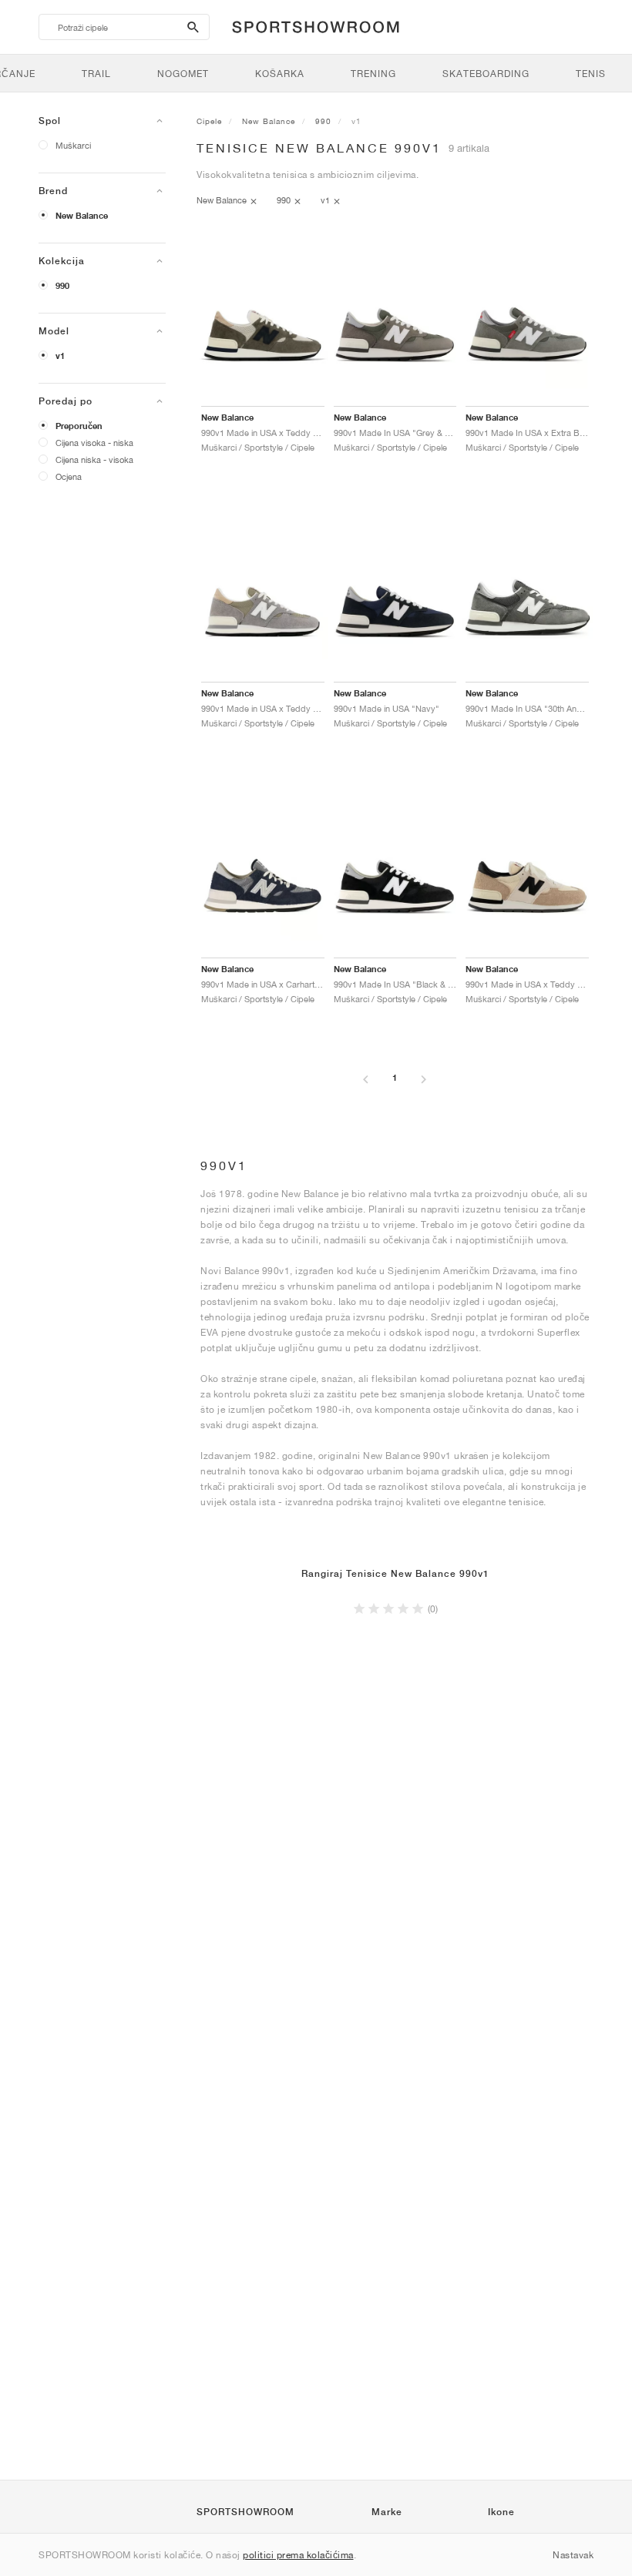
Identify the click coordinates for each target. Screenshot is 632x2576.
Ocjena (69, 476)
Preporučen (79, 426)
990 (62, 286)
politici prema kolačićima (298, 2555)
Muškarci (73, 145)
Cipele (209, 121)
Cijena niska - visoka (94, 460)
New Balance (82, 216)
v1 (60, 356)
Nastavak (573, 2555)
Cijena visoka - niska (94, 443)
